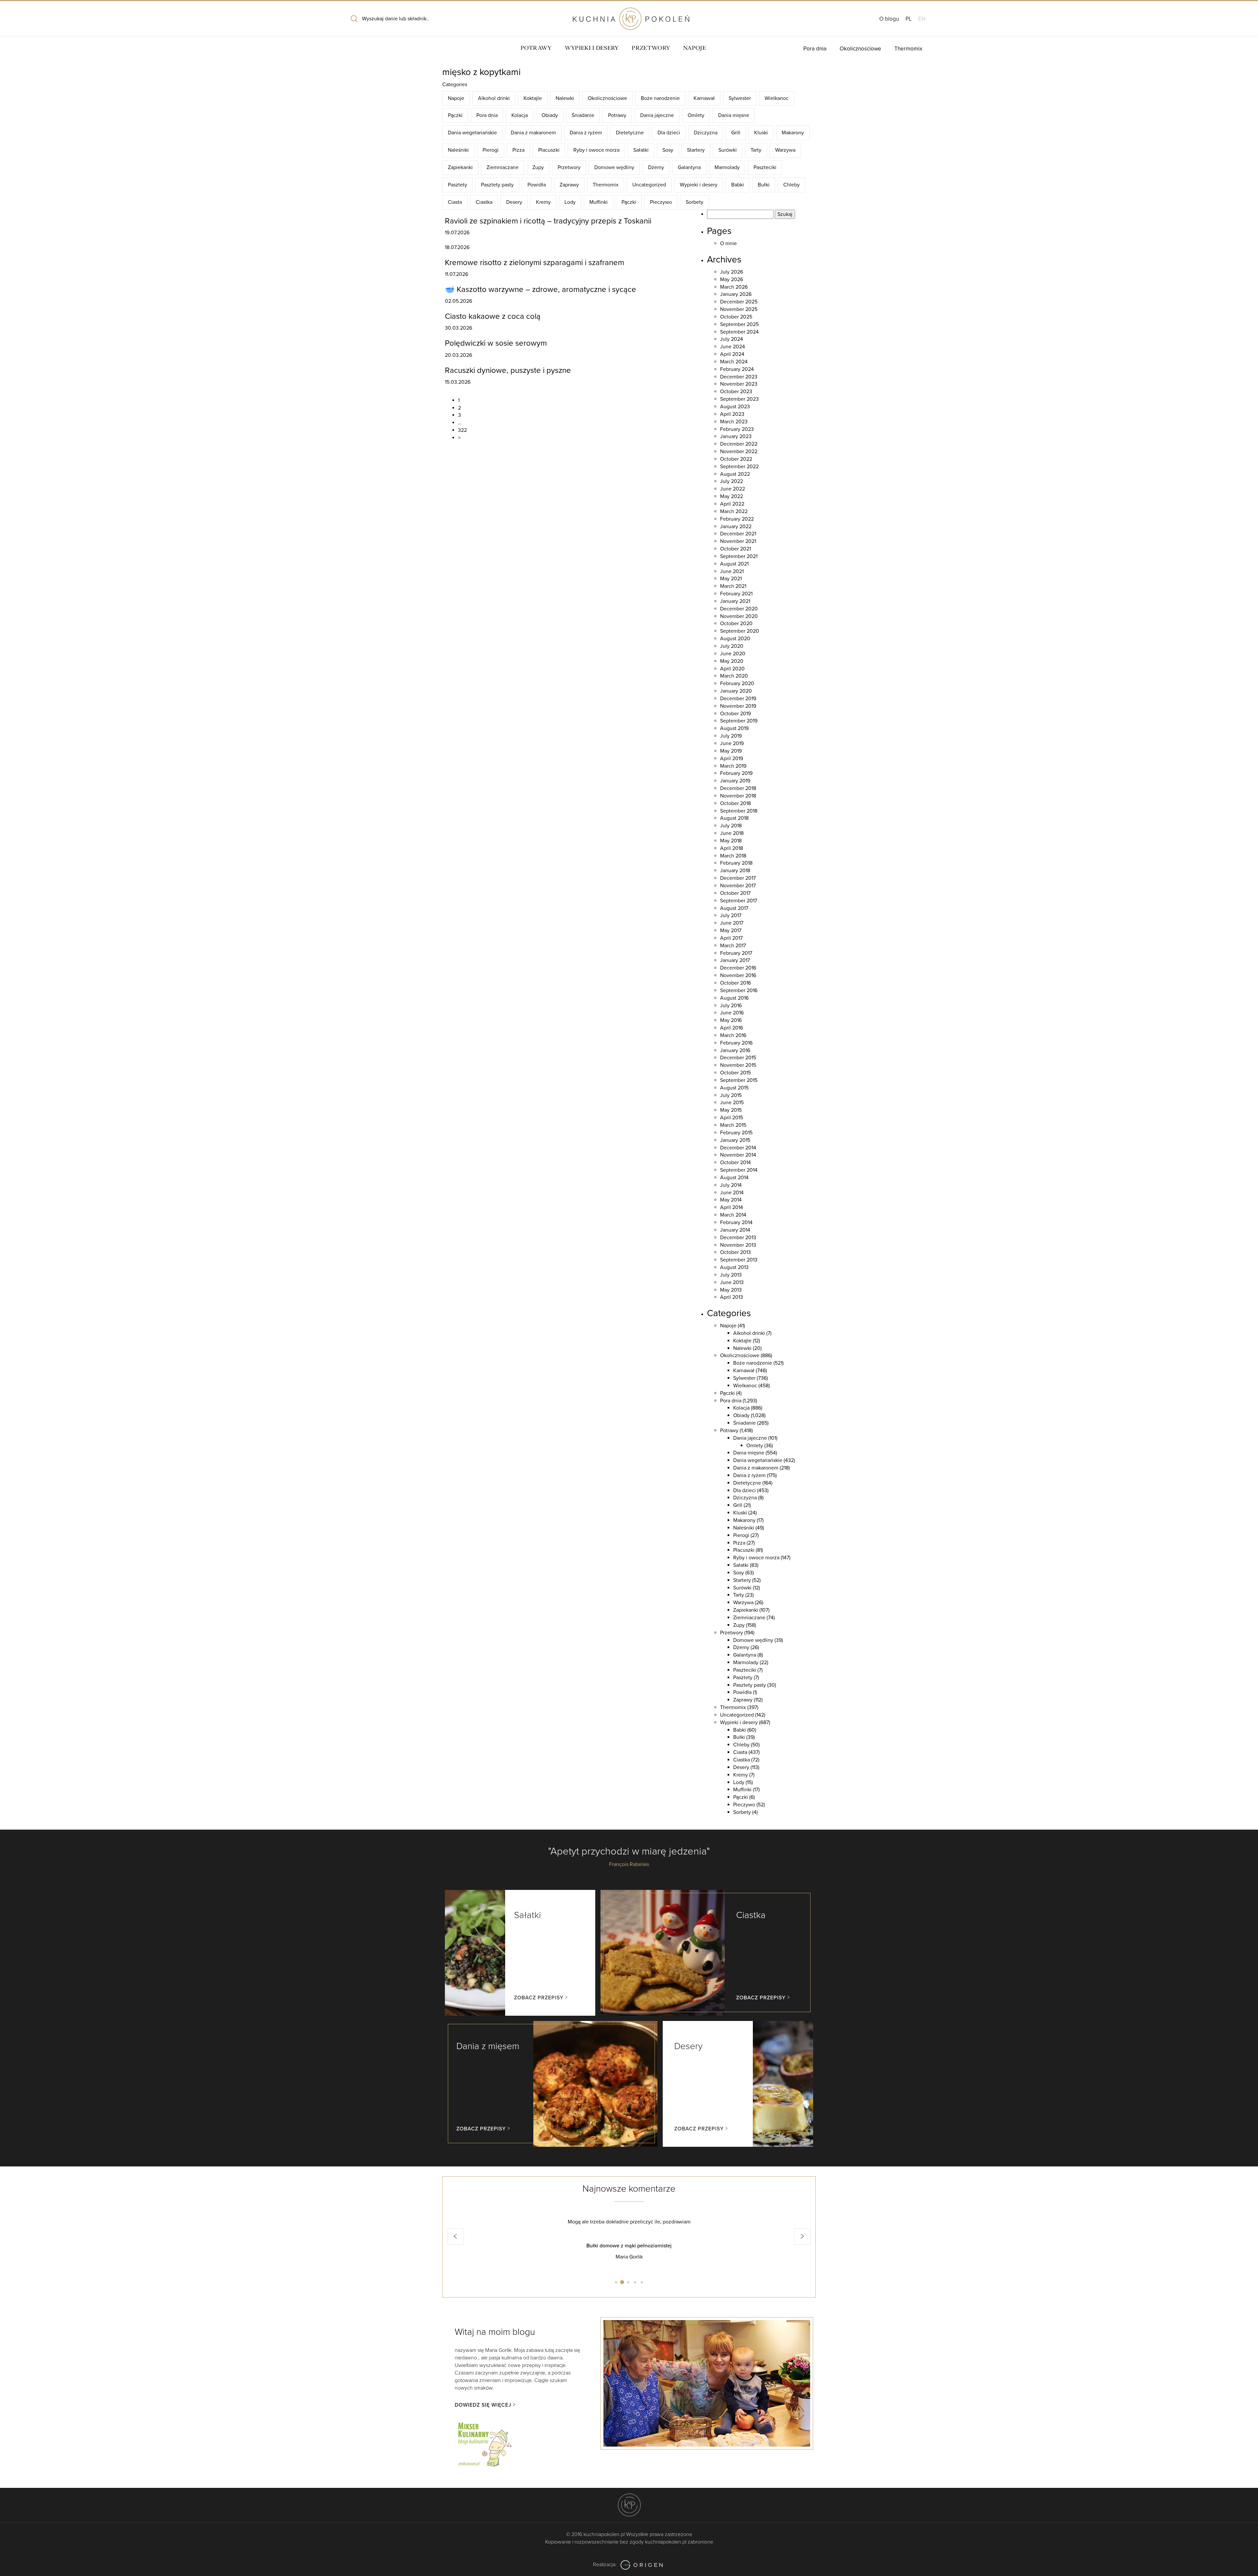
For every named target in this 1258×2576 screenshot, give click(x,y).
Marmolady (727, 167)
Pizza (518, 150)
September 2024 (739, 332)
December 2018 (738, 788)
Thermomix (908, 49)
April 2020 (732, 669)
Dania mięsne (734, 115)
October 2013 (735, 1252)
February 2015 (736, 1133)
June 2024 (733, 347)
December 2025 (739, 302)
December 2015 (738, 1058)
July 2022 (732, 481)
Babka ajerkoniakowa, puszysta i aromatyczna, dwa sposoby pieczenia (629, 2246)
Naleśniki (458, 150)
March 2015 (733, 1125)
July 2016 (731, 1006)
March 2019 (733, 766)
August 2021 (734, 564)
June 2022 (733, 489)
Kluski (761, 133)
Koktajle (533, 98)
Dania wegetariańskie (472, 133)
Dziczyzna (706, 133)
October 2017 (735, 893)
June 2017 (732, 923)
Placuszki (549, 150)
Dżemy (656, 167)
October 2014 (735, 1163)
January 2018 (735, 871)
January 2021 (735, 601)
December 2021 (738, 534)
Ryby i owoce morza (596, 150)
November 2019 (738, 706)
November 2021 (738, 541)
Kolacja (520, 115)
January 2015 (735, 1140)
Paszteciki (765, 167)
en (922, 19)
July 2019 (731, 736)
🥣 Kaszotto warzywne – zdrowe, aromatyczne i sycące (541, 289)
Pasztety (457, 185)
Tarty (756, 150)
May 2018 (731, 841)
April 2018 (732, 848)
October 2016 (735, 983)
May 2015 (731, 1110)
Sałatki (641, 150)
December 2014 (738, 1148)
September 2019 (739, 721)
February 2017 (736, 953)
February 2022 (737, 519)
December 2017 (738, 878)
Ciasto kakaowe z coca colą (493, 316)
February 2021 (736, 594)
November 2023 (739, 384)
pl (909, 19)
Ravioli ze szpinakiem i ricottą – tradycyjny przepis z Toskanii (548, 221)
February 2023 (737, 429)
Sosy (668, 150)
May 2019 (731, 751)
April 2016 (732, 1028)
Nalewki (565, 98)
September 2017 (739, 901)
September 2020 (740, 631)
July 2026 (732, 272)
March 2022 (734, 511)
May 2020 (732, 661)
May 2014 (731, 1200)
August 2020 (735, 639)
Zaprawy (569, 185)
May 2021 (731, 579)
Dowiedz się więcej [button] (483, 2405)
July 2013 (731, 1275)
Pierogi (491, 150)
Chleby (791, 185)
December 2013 (738, 1238)
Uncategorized (649, 185)
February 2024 (737, 369)
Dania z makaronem (533, 133)
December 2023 (739, 377)
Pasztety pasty (497, 185)
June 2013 (732, 1282)
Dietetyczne (630, 133)
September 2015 (739, 1080)
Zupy (538, 167)
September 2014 (739, 1170)
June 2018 (732, 833)
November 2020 (739, 616)
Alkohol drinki (494, 98)
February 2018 (736, 863)
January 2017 (735, 960)
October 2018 (735, 803)
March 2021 (733, 586)
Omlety (696, 115)
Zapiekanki (460, 167)
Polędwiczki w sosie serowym (496, 343)
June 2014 (732, 1193)
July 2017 (731, 915)
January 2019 (735, 781)
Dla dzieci (669, 133)
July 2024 (732, 339)
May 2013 (731, 1290)
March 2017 (733, 946)
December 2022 (739, 444)
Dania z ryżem (586, 133)
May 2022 (732, 496)
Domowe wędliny (614, 167)
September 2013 (739, 1260)
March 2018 (733, 856)
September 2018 (739, 811)
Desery (514, 202)
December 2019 (738, 699)
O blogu (889, 19)
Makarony (793, 133)
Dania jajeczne (657, 115)
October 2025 (736, 317)
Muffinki (599, 202)
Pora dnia (815, 49)
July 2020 (732, 646)
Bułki (764, 185)
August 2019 (734, 728)
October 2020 (736, 624)
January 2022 (736, 527)
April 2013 (732, 1297)
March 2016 (733, 1035)
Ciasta (455, 202)
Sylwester (740, 98)
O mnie (728, 243)
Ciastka (484, 202)
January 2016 (735, 1050)
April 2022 (732, 504)
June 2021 (732, 571)
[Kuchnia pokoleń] (629, 16)
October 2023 (736, 392)
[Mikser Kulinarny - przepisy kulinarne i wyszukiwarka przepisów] (484, 2443)
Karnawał (704, 98)
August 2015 (734, 1088)
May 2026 (732, 279)
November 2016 (738, 975)
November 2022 (739, 452)
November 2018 (738, 796)
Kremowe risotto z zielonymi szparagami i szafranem (534, 263)
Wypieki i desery (592, 48)
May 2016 (731, 1020)
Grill (736, 133)
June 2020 (733, 654)
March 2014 (733, 1215)
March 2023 (734, 422)
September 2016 (739, 990)
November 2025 (739, 309)
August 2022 (735, 474)
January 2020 (736, 691)
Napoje (695, 48)
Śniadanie (583, 115)
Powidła (537, 185)
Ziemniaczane (503, 167)
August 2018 (734, 818)
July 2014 (731, 1185)
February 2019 (736, 773)
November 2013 (738, 1245)
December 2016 (738, 968)
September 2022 (739, 467)
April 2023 (732, 414)
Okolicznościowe (860, 49)
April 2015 (732, 1118)
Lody (570, 202)
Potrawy (536, 48)
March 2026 (734, 287)
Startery (696, 150)
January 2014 (735, 1230)
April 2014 (732, 1207)
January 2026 (736, 294)
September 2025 (739, 324)
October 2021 (735, 549)
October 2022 (736, 459)
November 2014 (738, 1155)
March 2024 (734, 362)
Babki (738, 185)
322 (462, 430)
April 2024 (732, 354)
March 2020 (734, 676)
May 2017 (731, 931)
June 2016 (732, 1013)
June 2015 (732, 1103)
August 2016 (734, 998)
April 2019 (732, 759)
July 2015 (731, 1095)
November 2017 (738, 886)
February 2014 (736, 1222)
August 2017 (734, 908)
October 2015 (735, 1073)
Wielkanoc (777, 98)
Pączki (455, 115)
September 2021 (739, 556)
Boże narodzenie (660, 98)
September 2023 (739, 399)
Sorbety (695, 202)
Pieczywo (661, 202)
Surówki (728, 150)
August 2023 (735, 407)
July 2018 (731, 826)
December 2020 (739, 609)
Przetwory (651, 48)
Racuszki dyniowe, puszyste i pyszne (508, 370)
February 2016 (736, 1043)
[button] (456, 2237)
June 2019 (732, 743)
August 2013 (734, 1267)
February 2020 (737, 683)
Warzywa (785, 150)
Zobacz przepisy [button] (539, 1998)
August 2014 (734, 1178)
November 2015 (738, 1065)
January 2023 (736, 436)
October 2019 (735, 714)
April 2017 (731, 938)
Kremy (543, 202)
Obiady (550, 115)
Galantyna (689, 167)
